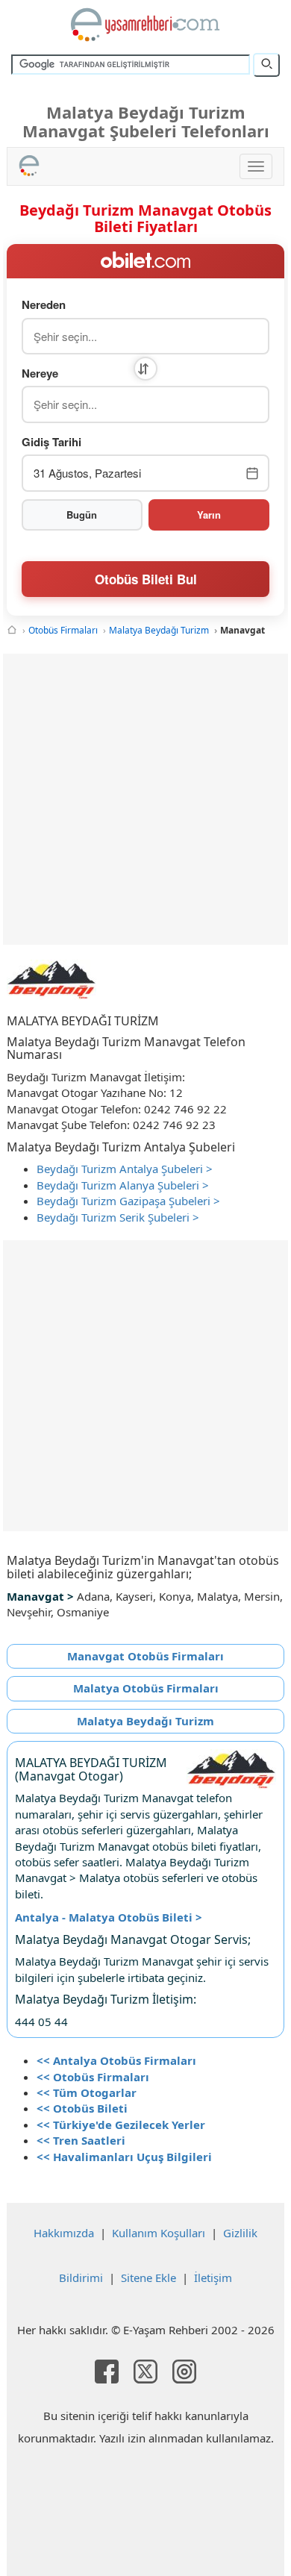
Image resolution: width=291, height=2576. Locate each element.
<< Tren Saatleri (81, 2140)
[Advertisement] (145, 799)
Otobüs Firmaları (63, 630)
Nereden (44, 305)
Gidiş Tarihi (51, 442)
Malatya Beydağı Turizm (159, 630)
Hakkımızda (64, 2233)
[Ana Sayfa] (12, 630)
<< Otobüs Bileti (82, 2108)
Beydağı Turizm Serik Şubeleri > (118, 1217)
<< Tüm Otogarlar (87, 2092)
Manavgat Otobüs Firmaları (145, 1656)
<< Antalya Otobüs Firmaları (116, 2060)
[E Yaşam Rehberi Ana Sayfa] (145, 25)
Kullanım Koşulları (159, 2233)
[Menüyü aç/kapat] (256, 166)
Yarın (209, 515)
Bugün (82, 515)
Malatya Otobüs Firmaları (146, 1688)
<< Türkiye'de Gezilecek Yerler (121, 2125)
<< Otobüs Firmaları (93, 2077)
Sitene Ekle (148, 2278)
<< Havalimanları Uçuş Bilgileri (124, 2157)
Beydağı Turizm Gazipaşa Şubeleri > (128, 1201)
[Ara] (266, 65)
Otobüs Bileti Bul (146, 579)
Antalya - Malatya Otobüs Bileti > (109, 1917)
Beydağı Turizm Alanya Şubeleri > (123, 1185)
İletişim (213, 2278)
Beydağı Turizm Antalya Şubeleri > (125, 1169)
